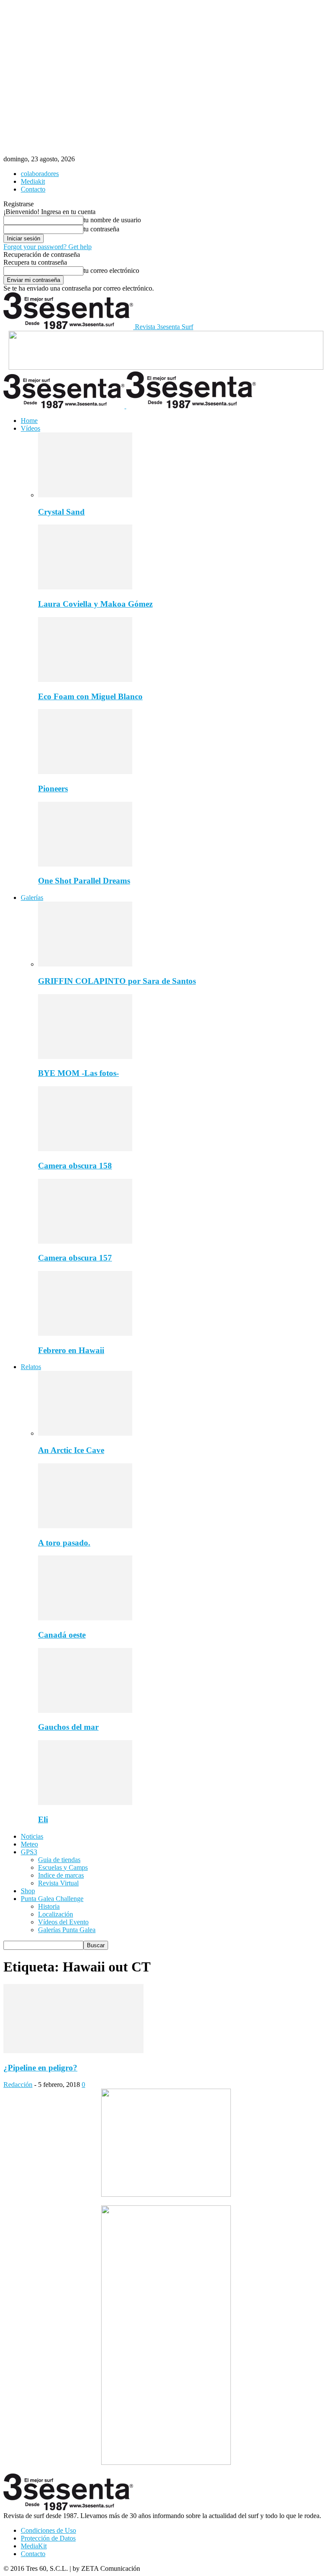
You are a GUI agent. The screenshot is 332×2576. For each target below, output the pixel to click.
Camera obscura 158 (75, 1166)
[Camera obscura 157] (85, 1241)
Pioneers (53, 789)
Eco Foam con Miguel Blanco (90, 696)
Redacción (18, 2085)
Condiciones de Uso (48, 2530)
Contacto (33, 189)
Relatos (31, 1367)
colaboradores (40, 174)
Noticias (32, 1836)
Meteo (29, 1844)
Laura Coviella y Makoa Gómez (95, 604)
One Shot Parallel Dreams (84, 881)
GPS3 (29, 1852)
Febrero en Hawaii (71, 1350)
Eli (43, 1819)
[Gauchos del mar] (85, 1710)
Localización (56, 1914)
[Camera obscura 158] (85, 1149)
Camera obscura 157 (75, 1258)
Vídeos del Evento (63, 1922)
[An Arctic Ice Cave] (85, 1433)
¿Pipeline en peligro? (40, 2068)
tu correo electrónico (111, 270)
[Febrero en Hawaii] (85, 1333)
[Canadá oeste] (85, 1618)
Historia (49, 1906)
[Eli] (85, 1803)
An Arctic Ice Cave (71, 1450)
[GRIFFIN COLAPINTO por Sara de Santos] (85, 964)
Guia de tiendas (59, 1860)
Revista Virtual (58, 1883)
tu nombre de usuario (112, 220)
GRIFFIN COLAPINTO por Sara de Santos (117, 981)
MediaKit (34, 2546)
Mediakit (33, 181)
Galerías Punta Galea (67, 1930)
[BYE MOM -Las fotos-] (85, 1057)
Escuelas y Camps (63, 1867)
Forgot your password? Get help (48, 247)
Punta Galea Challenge (52, 1899)
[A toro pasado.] (85, 1526)
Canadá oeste (62, 1635)
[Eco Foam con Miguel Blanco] (85, 680)
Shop (28, 1891)
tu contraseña (101, 229)
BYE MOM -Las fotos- (78, 1073)
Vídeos (30, 428)
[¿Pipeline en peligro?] (73, 2051)
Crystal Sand (61, 512)
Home (29, 421)
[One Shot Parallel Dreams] (85, 864)
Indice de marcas (61, 1875)
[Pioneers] (85, 772)
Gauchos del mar (68, 1727)
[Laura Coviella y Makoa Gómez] (85, 587)
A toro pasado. (64, 1543)
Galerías (32, 898)
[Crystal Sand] (85, 495)
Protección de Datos (48, 2538)
